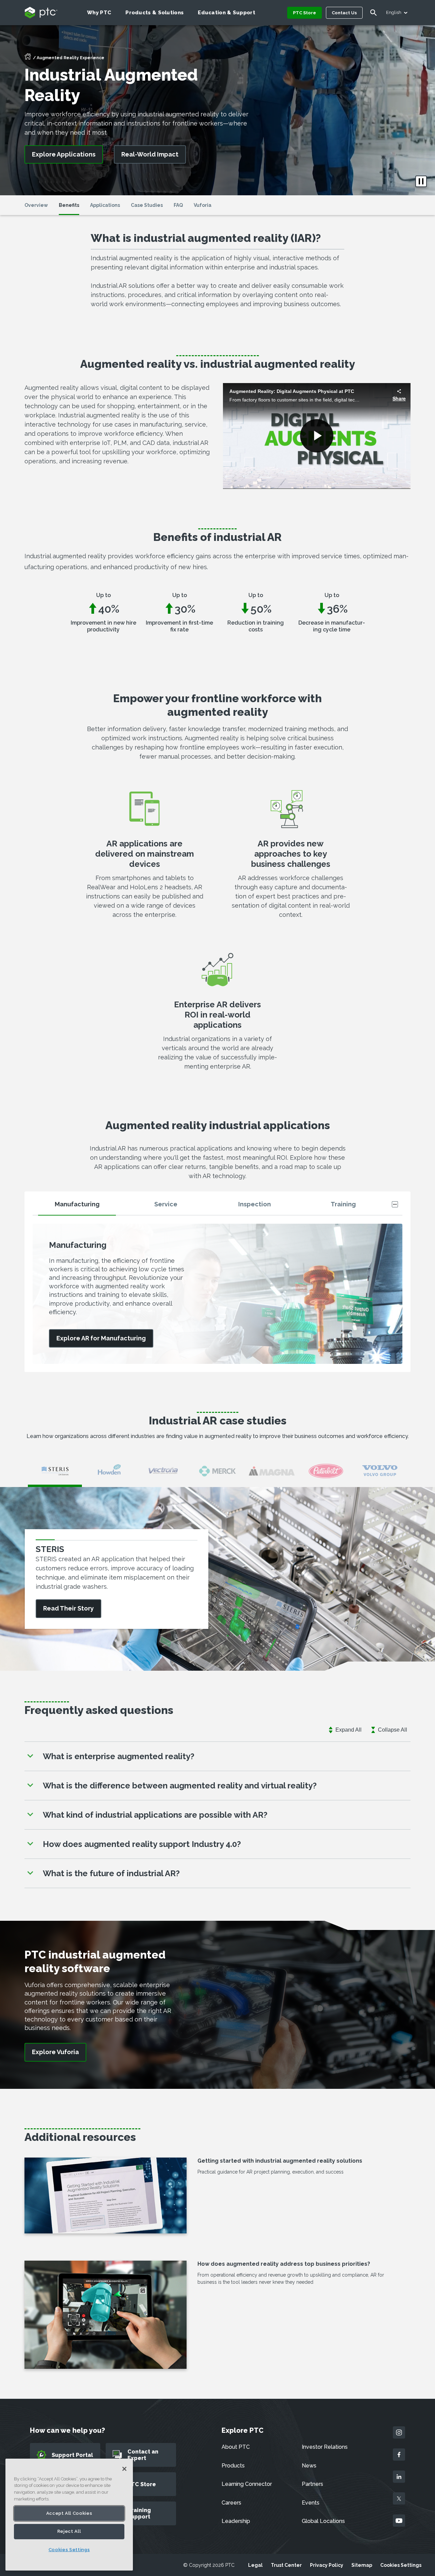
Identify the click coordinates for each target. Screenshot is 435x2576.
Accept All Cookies (69, 2513)
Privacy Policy (327, 2565)
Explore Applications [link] (64, 154)
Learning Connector (247, 2484)
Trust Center (286, 2565)
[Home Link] (28, 59)
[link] (101, 1339)
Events (311, 2503)
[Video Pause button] (421, 181)
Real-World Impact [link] (150, 154)
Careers (231, 2503)
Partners (312, 2484)
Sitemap (362, 2565)
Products (233, 2466)
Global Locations (323, 2521)
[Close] (124, 2469)
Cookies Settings (401, 2565)
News (309, 2466)
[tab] (77, 1207)
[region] (69, 2515)
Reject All (69, 2532)
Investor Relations (325, 2447)
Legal (255, 2565)
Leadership (236, 2521)
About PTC (236, 2447)
